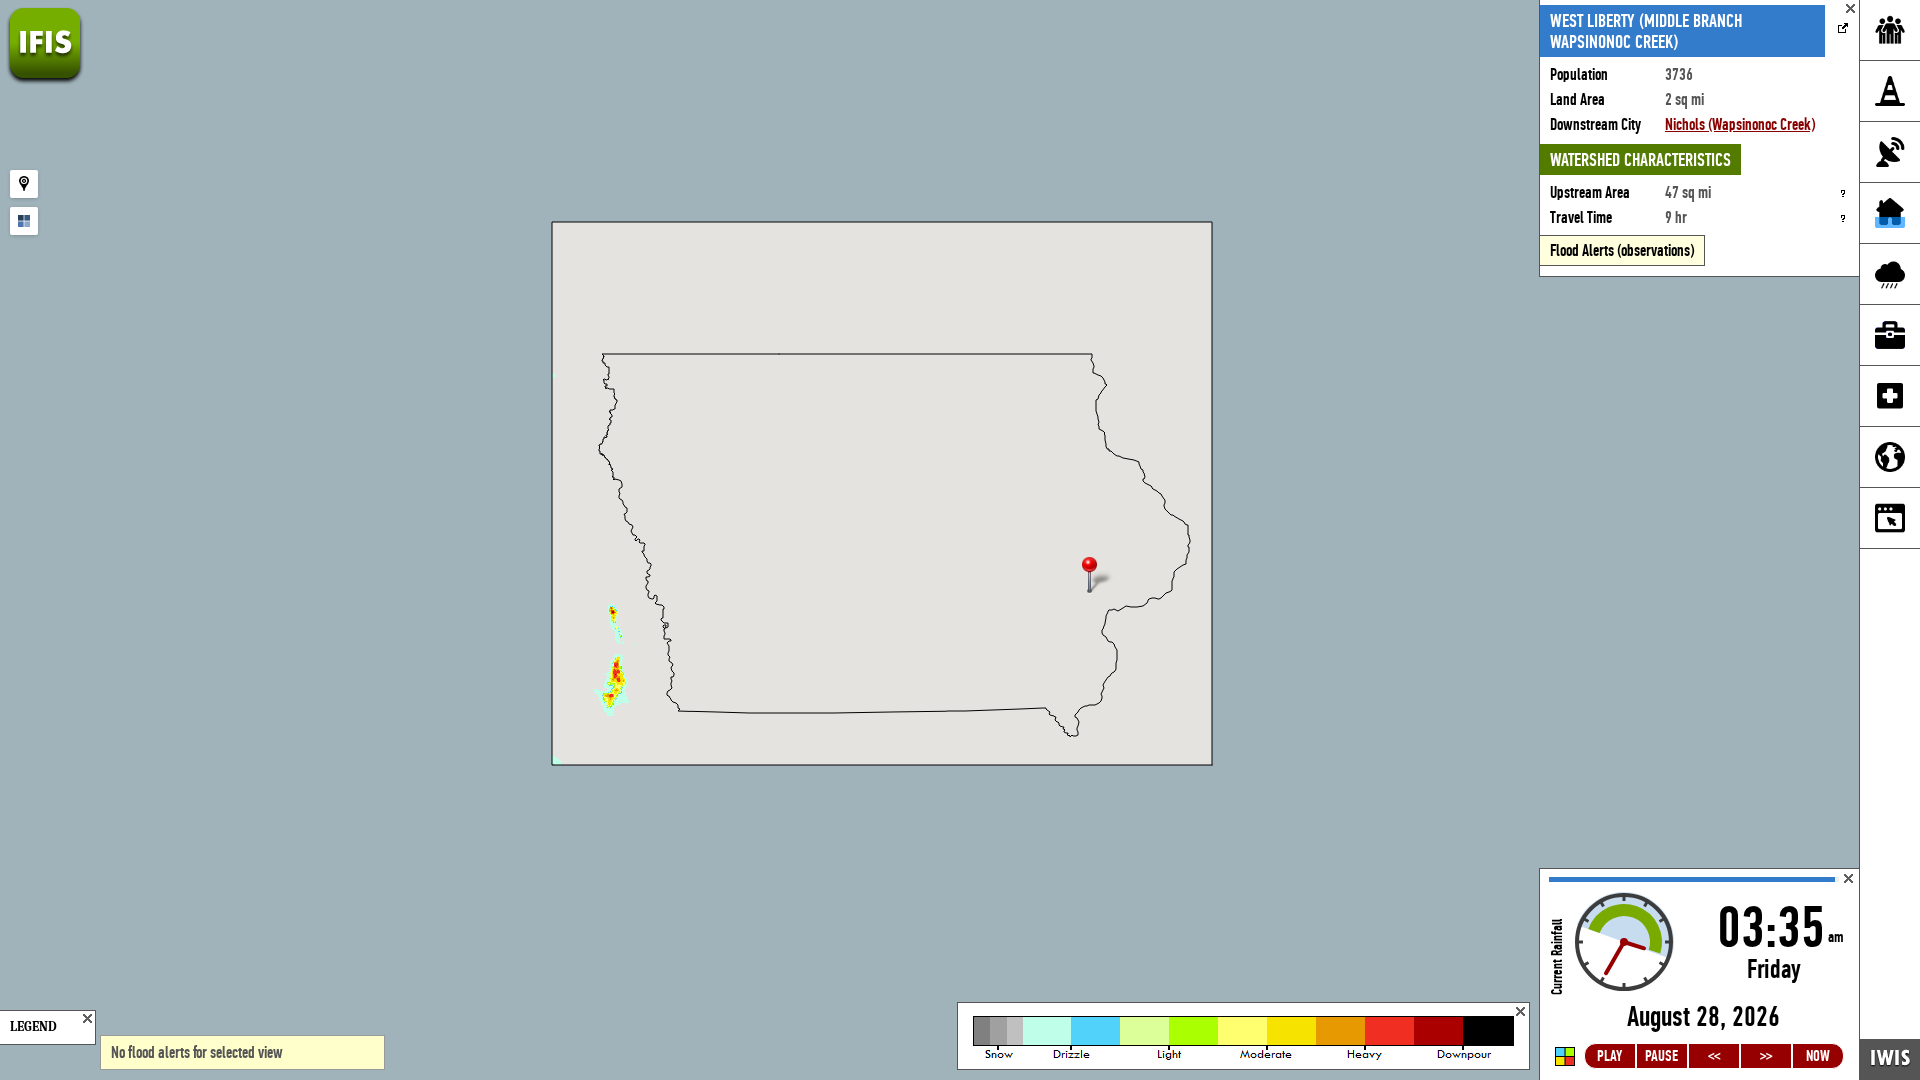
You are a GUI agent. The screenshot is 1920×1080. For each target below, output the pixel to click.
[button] (1098, 576)
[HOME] (45, 79)
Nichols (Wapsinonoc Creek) (1740, 124)
